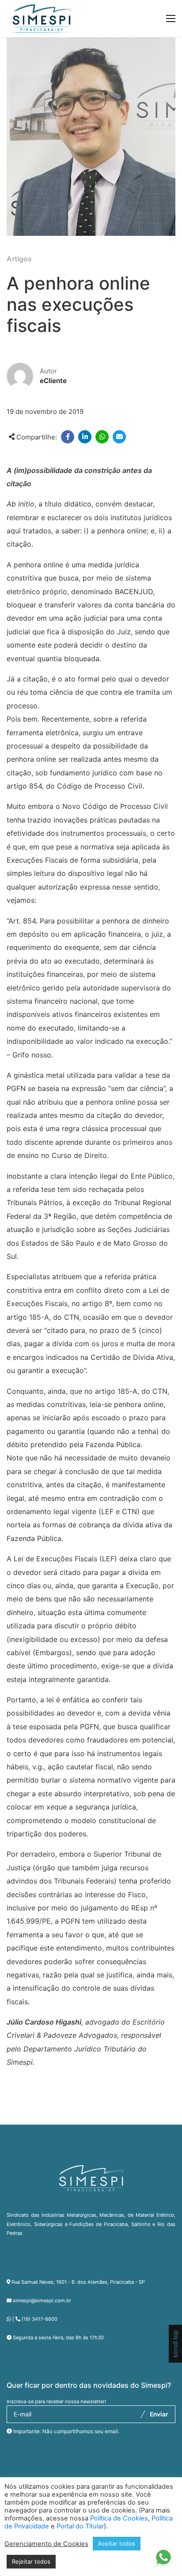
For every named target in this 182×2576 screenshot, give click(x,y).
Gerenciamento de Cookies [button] (46, 2544)
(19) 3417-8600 (40, 2319)
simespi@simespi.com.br (42, 2301)
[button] (163, 2557)
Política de (119, 2518)
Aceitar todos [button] (117, 2543)
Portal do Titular (80, 2526)
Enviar (159, 2414)
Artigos (19, 259)
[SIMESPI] (42, 19)
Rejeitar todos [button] (31, 2561)
